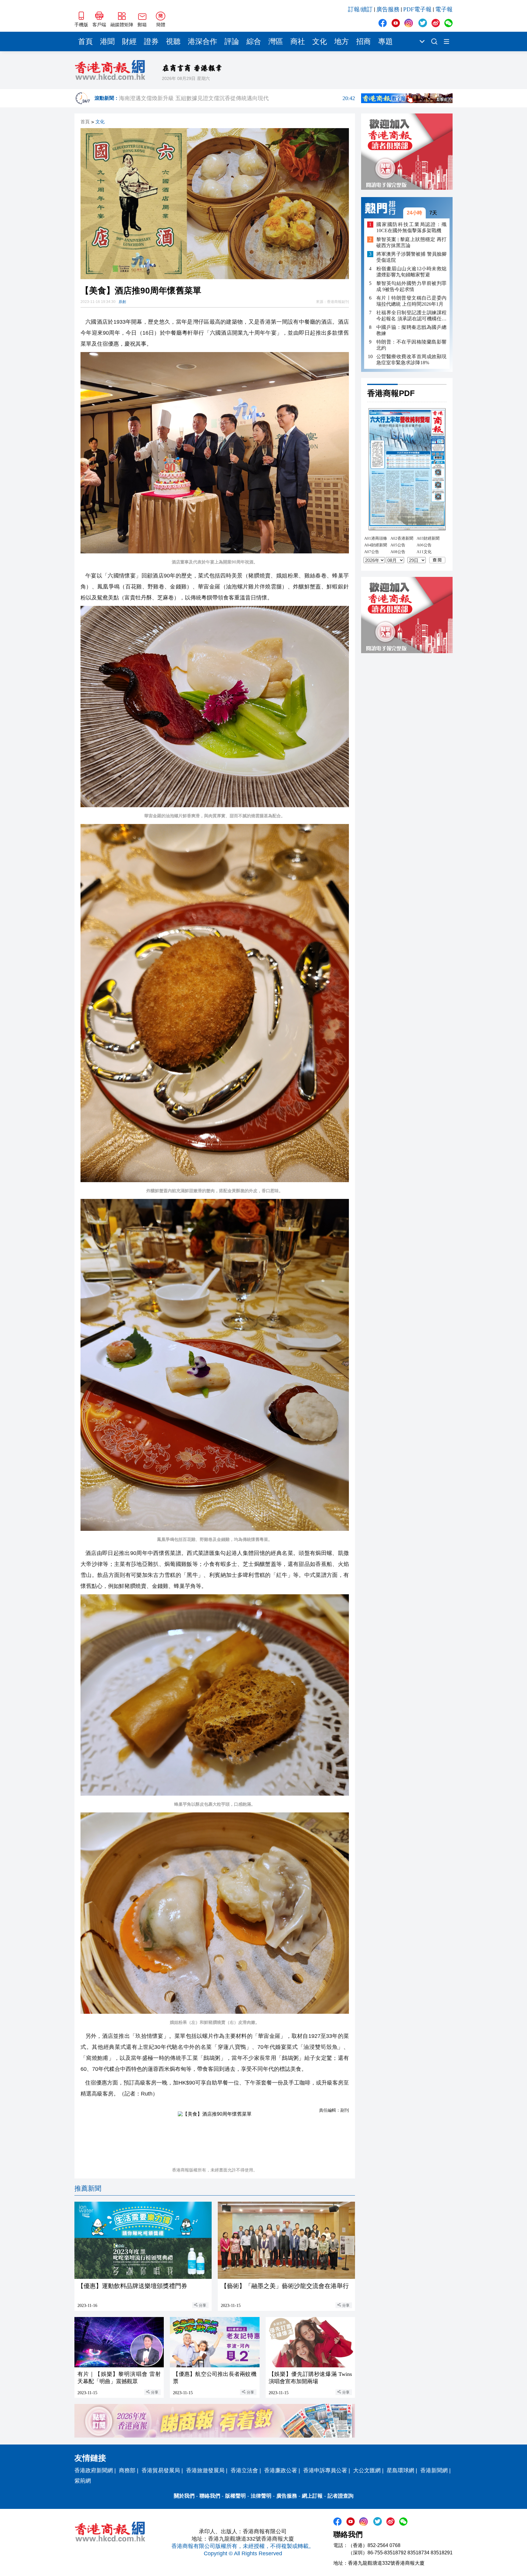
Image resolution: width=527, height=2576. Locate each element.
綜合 (254, 41)
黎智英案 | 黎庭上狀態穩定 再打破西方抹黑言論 (411, 242)
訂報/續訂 (360, 9)
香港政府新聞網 (94, 2470)
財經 (129, 41)
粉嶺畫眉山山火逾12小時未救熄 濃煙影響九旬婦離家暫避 (411, 272)
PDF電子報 (417, 9)
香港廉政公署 (281, 2470)
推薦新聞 (88, 2188)
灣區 (276, 41)
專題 (385, 41)
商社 (298, 41)
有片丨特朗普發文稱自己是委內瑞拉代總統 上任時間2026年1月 (411, 301)
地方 (342, 41)
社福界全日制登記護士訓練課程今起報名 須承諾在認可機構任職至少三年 (411, 316)
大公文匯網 (367, 2470)
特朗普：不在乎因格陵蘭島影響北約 (411, 345)
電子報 (444, 9)
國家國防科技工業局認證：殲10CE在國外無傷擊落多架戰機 (411, 227)
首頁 (85, 41)
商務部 (127, 2470)
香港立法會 (244, 2470)
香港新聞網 (434, 2470)
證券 (151, 41)
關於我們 (184, 2496)
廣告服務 (388, 9)
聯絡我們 (210, 2496)
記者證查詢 (341, 2496)
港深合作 (203, 41)
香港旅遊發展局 (205, 2470)
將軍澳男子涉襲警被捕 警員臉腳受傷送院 (411, 257)
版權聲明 (235, 2496)
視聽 (173, 41)
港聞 (107, 41)
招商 (364, 41)
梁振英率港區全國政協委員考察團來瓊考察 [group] (237, 94)
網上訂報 (312, 2496)
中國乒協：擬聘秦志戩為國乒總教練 (411, 330)
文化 (320, 41)
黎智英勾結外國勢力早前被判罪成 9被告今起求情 (411, 286)
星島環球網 (400, 2470)
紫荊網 (83, 2481)
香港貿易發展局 (161, 2470)
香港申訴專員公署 (325, 2470)
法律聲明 (261, 2496)
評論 (232, 41)
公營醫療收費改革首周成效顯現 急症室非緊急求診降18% (411, 360)
